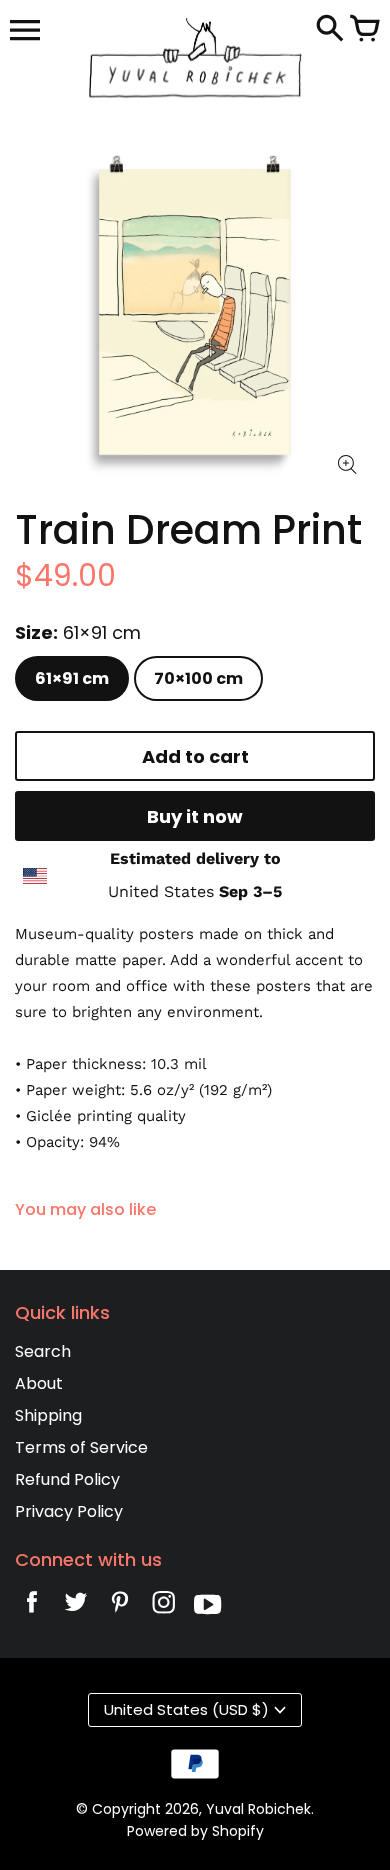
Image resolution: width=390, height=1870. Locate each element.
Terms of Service (81, 1447)
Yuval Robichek (258, 1809)
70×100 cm (198, 678)
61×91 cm (72, 678)
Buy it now (195, 816)
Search (43, 1351)
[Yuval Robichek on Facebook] (32, 1607)
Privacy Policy (69, 1511)
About (39, 1383)
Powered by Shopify (195, 1831)
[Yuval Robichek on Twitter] (76, 1607)
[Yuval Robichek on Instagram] (164, 1607)
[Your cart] (365, 30)
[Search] (330, 30)
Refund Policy (67, 1479)
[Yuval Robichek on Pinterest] (120, 1607)
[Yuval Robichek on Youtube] (208, 1607)
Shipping (48, 1415)
